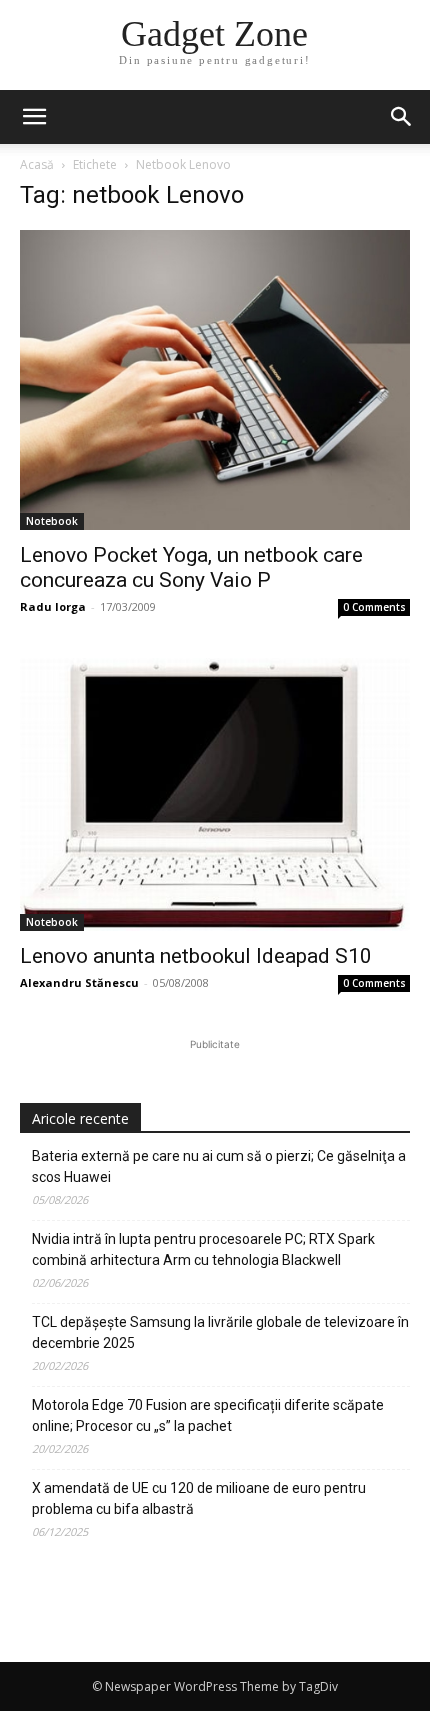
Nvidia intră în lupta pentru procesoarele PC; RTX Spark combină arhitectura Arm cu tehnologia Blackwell (203, 1249)
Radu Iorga (53, 606)
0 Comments (374, 607)
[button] (402, 117)
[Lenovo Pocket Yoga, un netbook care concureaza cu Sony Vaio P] (215, 380)
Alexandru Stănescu (79, 982)
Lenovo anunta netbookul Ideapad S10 (196, 956)
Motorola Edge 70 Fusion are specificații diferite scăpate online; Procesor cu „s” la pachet (208, 1415)
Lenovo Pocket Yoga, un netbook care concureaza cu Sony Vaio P (191, 567)
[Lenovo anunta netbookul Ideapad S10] (215, 795)
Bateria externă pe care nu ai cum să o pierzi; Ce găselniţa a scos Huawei (219, 1166)
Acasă (37, 164)
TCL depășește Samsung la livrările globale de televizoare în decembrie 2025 (220, 1332)
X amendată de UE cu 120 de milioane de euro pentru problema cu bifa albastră (199, 1498)
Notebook (52, 521)
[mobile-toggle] (34, 117)
